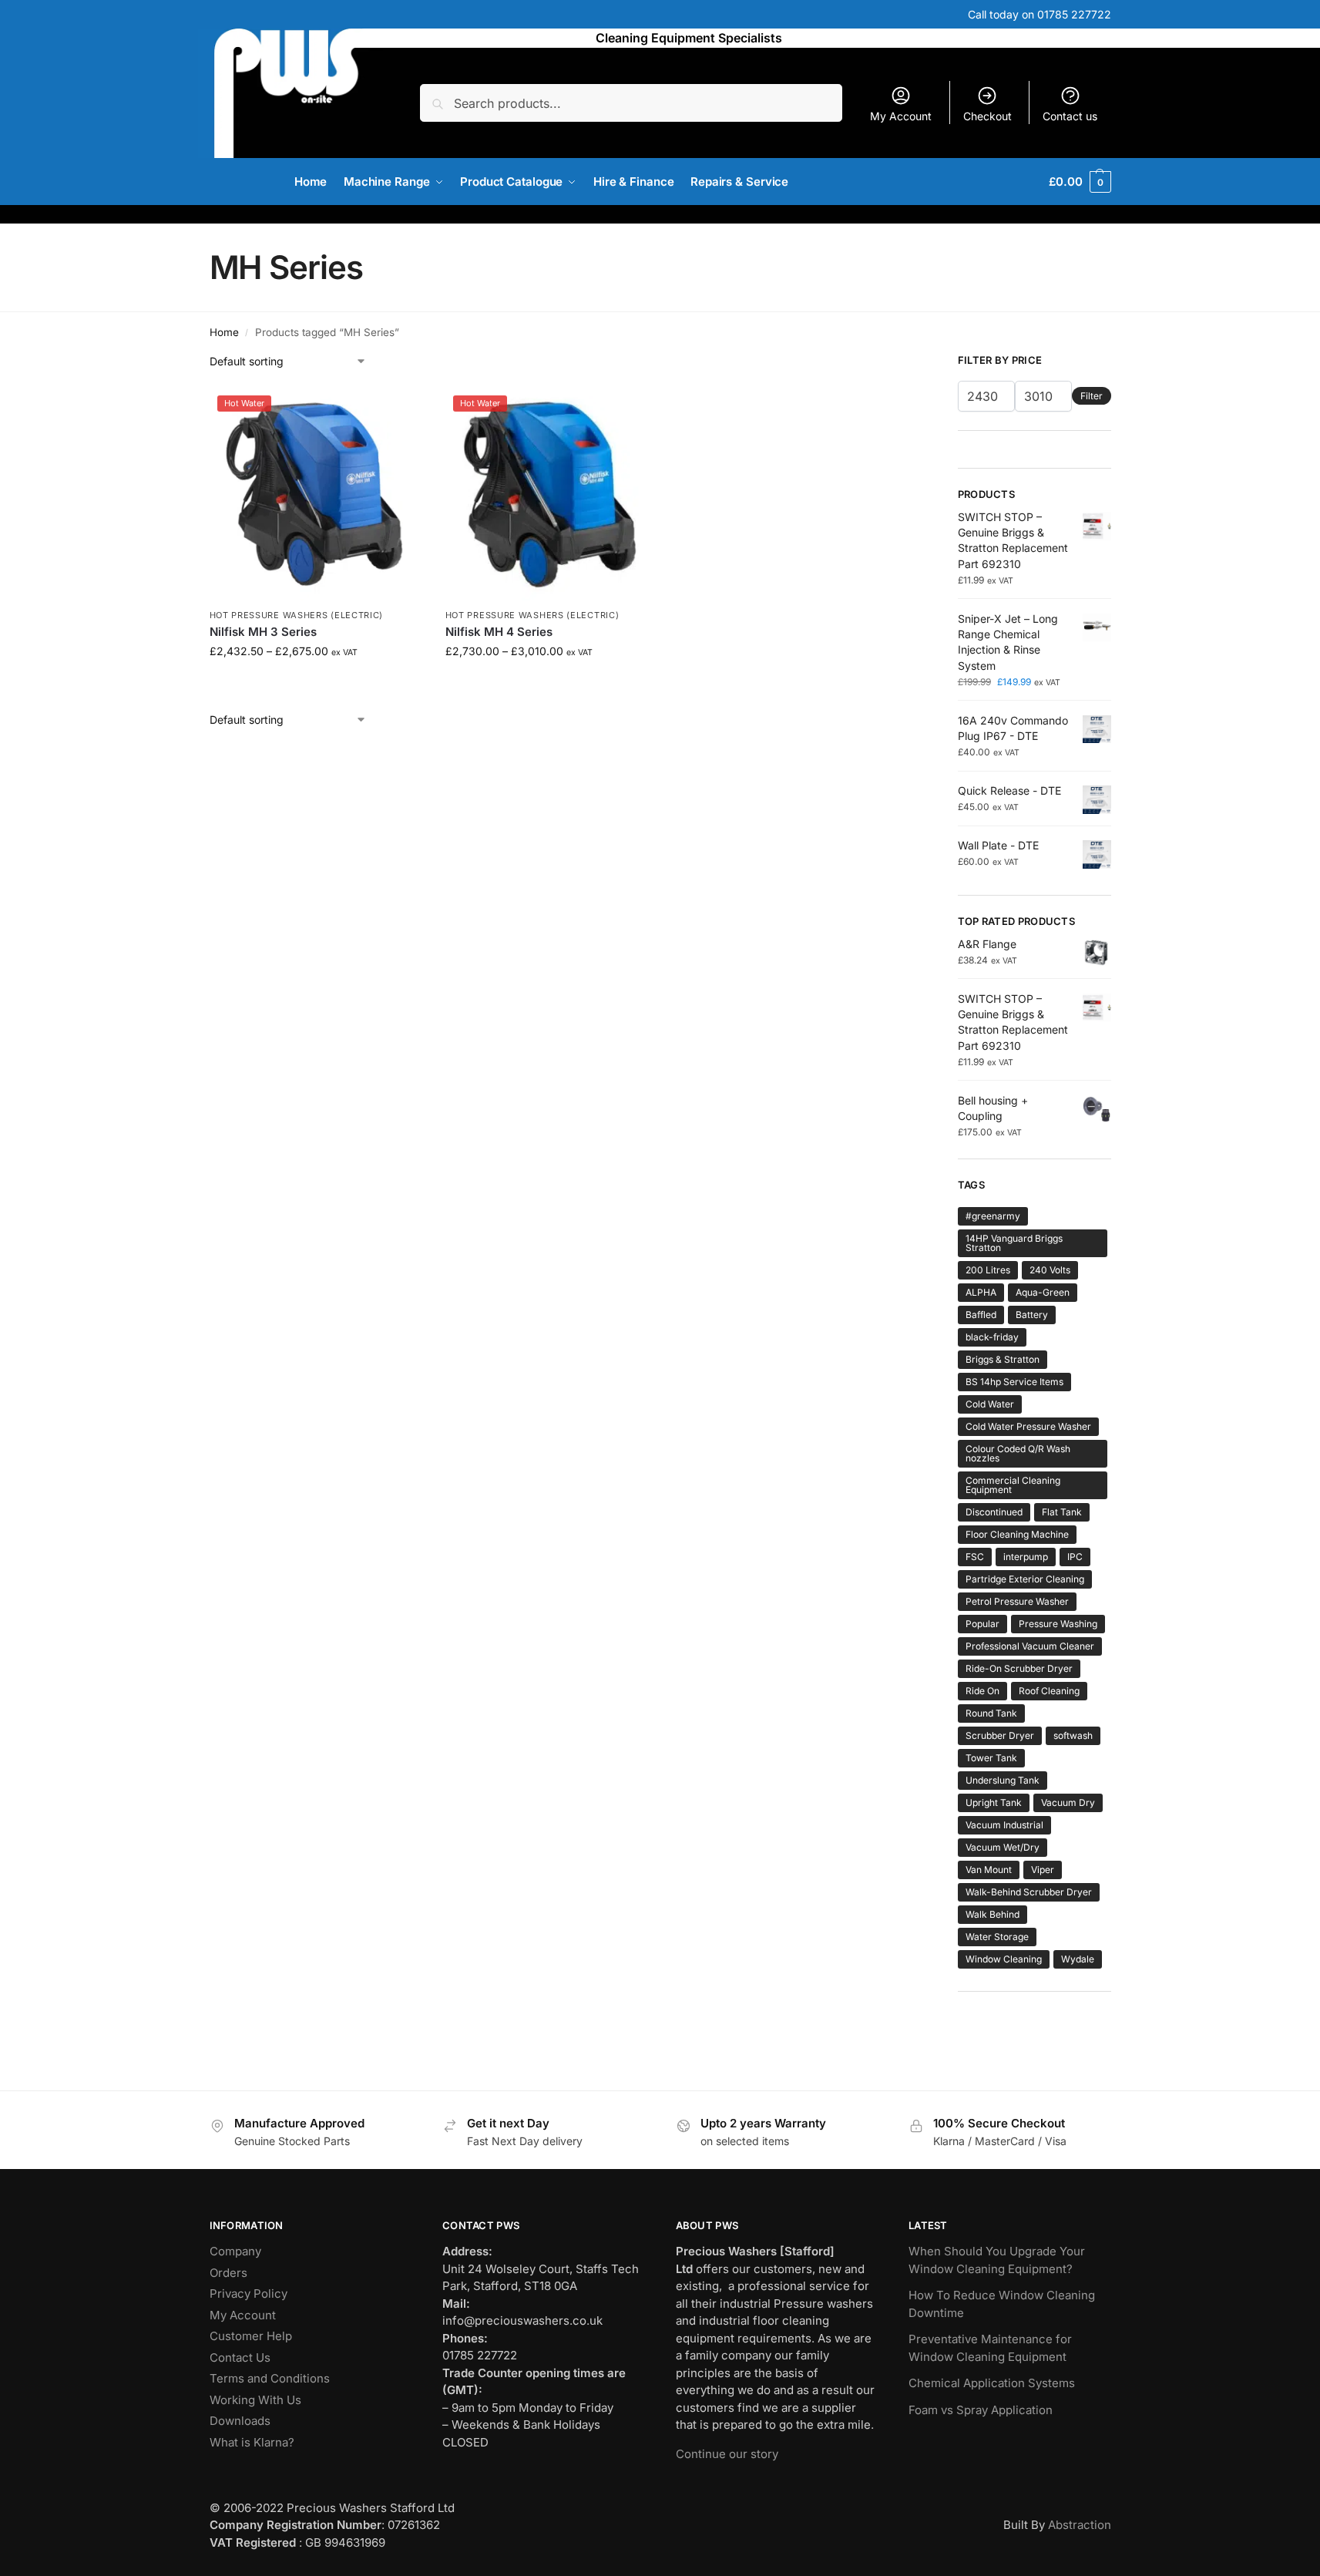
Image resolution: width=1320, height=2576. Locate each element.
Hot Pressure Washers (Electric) (297, 615)
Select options (316, 683)
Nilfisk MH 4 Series (499, 632)
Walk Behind (993, 1914)
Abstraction (1080, 2525)
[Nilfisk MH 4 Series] (552, 494)
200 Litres (988, 1270)
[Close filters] (899, 362)
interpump (1026, 1557)
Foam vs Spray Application (981, 2409)
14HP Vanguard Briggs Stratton (1014, 1243)
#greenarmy (993, 1216)
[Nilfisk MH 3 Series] (316, 494)
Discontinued (994, 1512)
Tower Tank (991, 1758)
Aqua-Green (1043, 1292)
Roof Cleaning (1049, 1691)
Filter (1092, 396)
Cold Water (990, 1404)
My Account (901, 116)
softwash (1073, 1735)
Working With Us (255, 2399)
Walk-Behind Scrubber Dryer (1029, 1892)
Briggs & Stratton (1003, 1359)
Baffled (981, 1315)
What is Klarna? (252, 2441)
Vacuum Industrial (1004, 1825)
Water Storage (997, 1937)
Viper (1043, 1870)
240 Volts (1050, 1270)
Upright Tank (994, 1803)
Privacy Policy (249, 2294)
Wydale (1078, 1959)
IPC (1075, 1557)
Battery (1032, 1315)
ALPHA (981, 1292)
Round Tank (991, 1713)
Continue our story (727, 2453)
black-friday (992, 1337)
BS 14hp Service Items (1014, 1382)
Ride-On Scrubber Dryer (1019, 1668)
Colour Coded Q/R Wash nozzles (1018, 1453)
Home (224, 332)
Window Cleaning (1004, 1959)
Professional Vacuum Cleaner (1030, 1646)
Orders (228, 2272)
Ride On (982, 1691)
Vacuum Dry (1068, 1803)
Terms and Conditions (270, 2378)
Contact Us (240, 2357)
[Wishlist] (399, 411)
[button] (1080, 182)
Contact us (1070, 116)
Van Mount (989, 1870)
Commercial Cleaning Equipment (1013, 1485)
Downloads (240, 2421)
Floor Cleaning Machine (1017, 1534)
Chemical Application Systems (992, 2383)
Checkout (987, 116)
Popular (982, 1624)
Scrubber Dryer (1000, 1735)
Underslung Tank (1003, 1780)
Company (235, 2251)
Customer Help (251, 2336)
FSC (975, 1557)
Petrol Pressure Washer (1017, 1601)
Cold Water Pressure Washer (1028, 1426)
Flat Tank (1062, 1512)
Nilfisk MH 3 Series (263, 632)
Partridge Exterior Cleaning (1025, 1579)
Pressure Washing (1058, 1624)
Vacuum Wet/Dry (1003, 1847)
